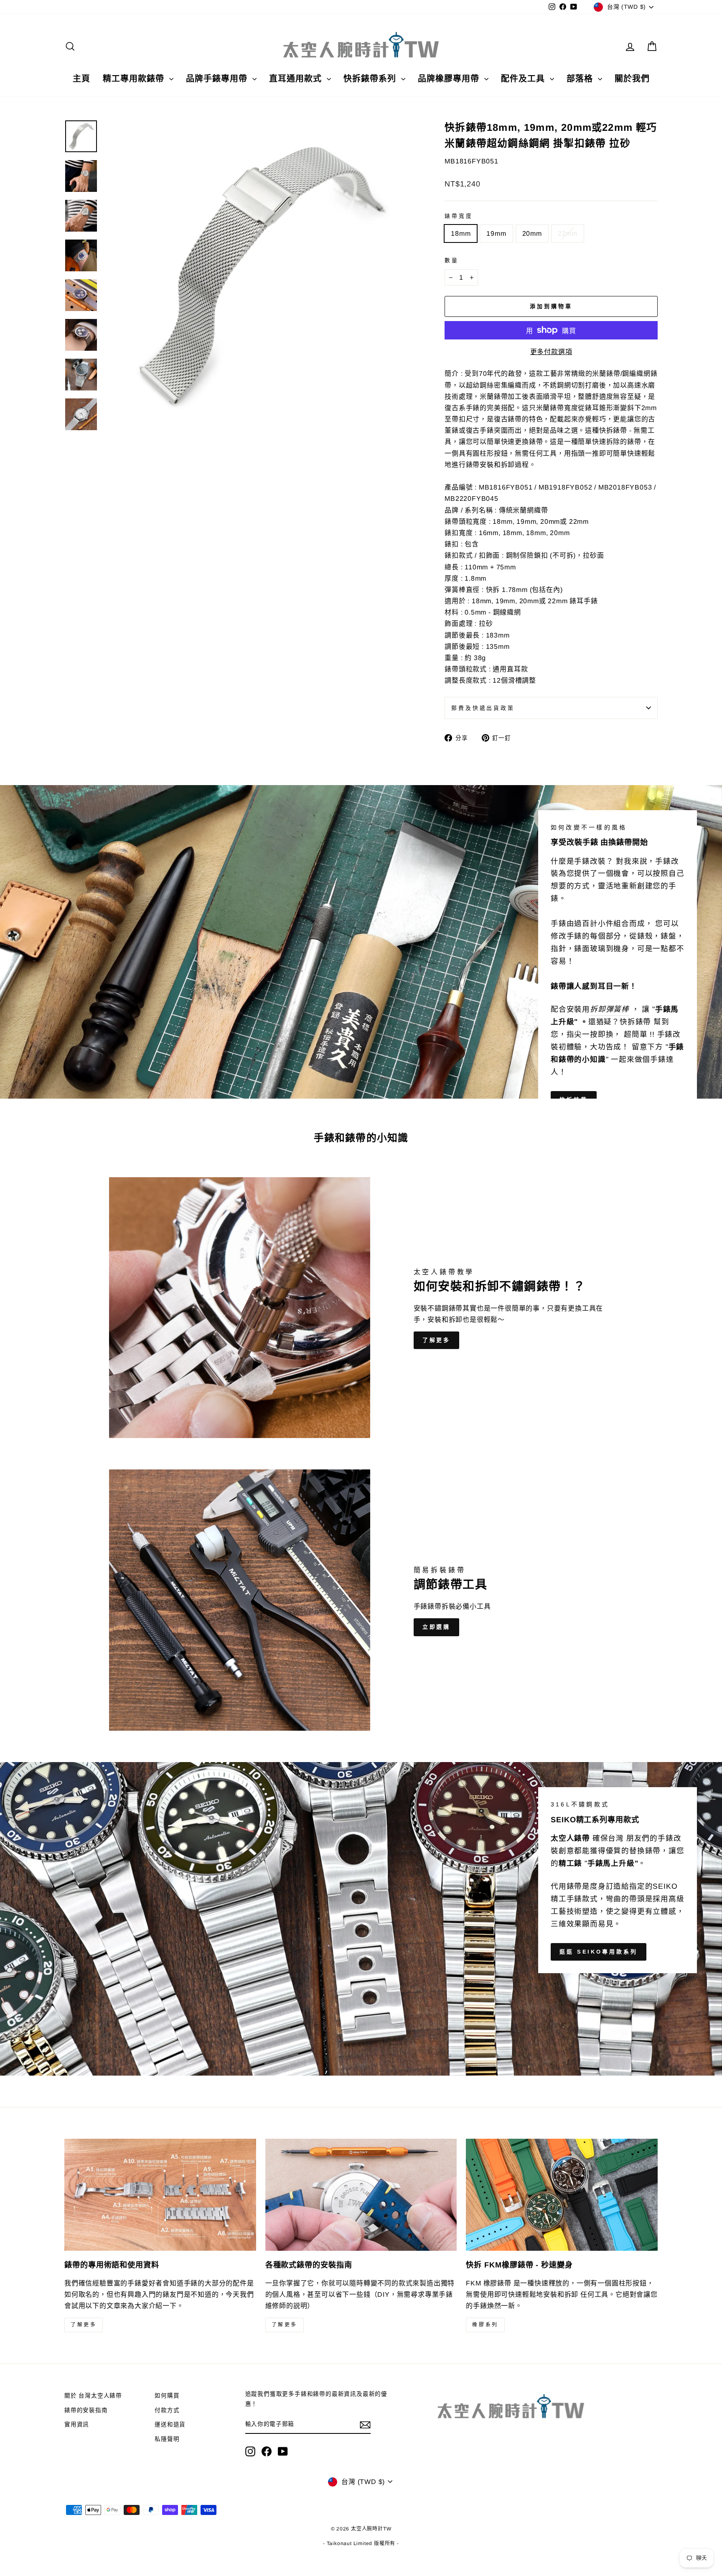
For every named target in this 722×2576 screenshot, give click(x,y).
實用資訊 (77, 2424)
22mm (568, 233)
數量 (452, 260)
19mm (496, 233)
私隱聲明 (167, 2439)
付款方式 (167, 2410)
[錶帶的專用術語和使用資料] (160, 2195)
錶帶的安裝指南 (86, 2410)
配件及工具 (524, 79)
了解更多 (437, 1340)
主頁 (81, 79)
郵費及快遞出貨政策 (483, 708)
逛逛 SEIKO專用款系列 (599, 1952)
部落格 (581, 79)
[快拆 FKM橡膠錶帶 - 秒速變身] (562, 2195)
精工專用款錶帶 (135, 79)
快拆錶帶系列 (371, 79)
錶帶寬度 (459, 216)
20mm (532, 233)
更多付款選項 (551, 352)
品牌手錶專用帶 (218, 79)
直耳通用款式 (297, 79)
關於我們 (632, 79)
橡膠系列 (485, 2325)
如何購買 (167, 2396)
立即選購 (437, 1627)
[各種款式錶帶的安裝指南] (361, 2195)
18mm (461, 233)
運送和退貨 (170, 2424)
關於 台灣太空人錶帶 (93, 2396)
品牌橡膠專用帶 (450, 79)
